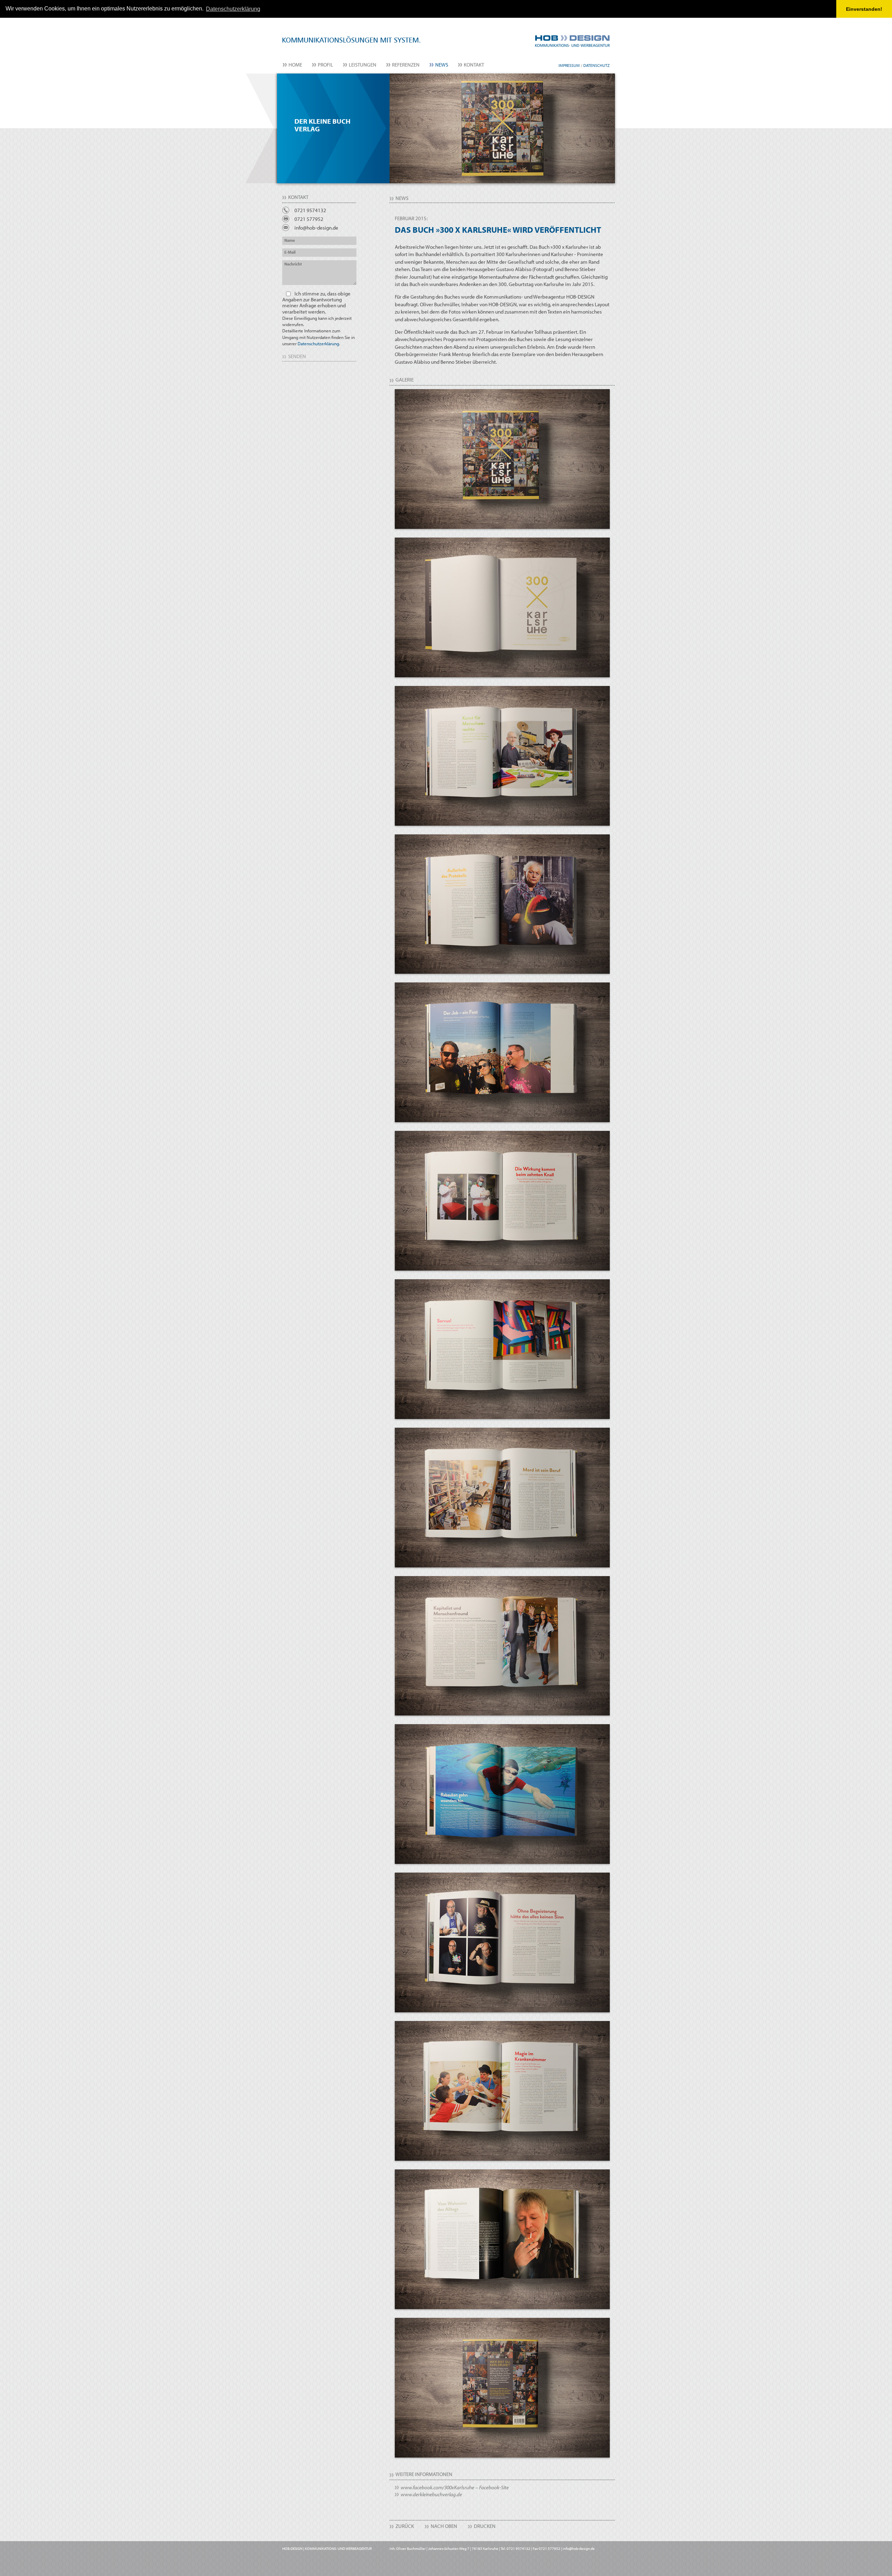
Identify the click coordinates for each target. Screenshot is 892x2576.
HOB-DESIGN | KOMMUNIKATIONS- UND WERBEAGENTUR (327, 2548)
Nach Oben (444, 2526)
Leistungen (363, 65)
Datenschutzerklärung (318, 344)
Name (290, 240)
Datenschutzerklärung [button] (233, 9)
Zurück (405, 2526)
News (442, 65)
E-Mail (290, 252)
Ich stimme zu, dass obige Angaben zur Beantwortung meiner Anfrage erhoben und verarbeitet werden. (318, 318)
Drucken (485, 2526)
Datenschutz (597, 65)
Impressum (569, 65)
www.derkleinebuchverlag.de (431, 2494)
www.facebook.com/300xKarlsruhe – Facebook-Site (455, 2487)
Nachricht (293, 264)
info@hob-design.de (316, 228)
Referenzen (406, 65)
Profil (325, 65)
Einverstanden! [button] (864, 9)
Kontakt (474, 65)
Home (295, 65)
